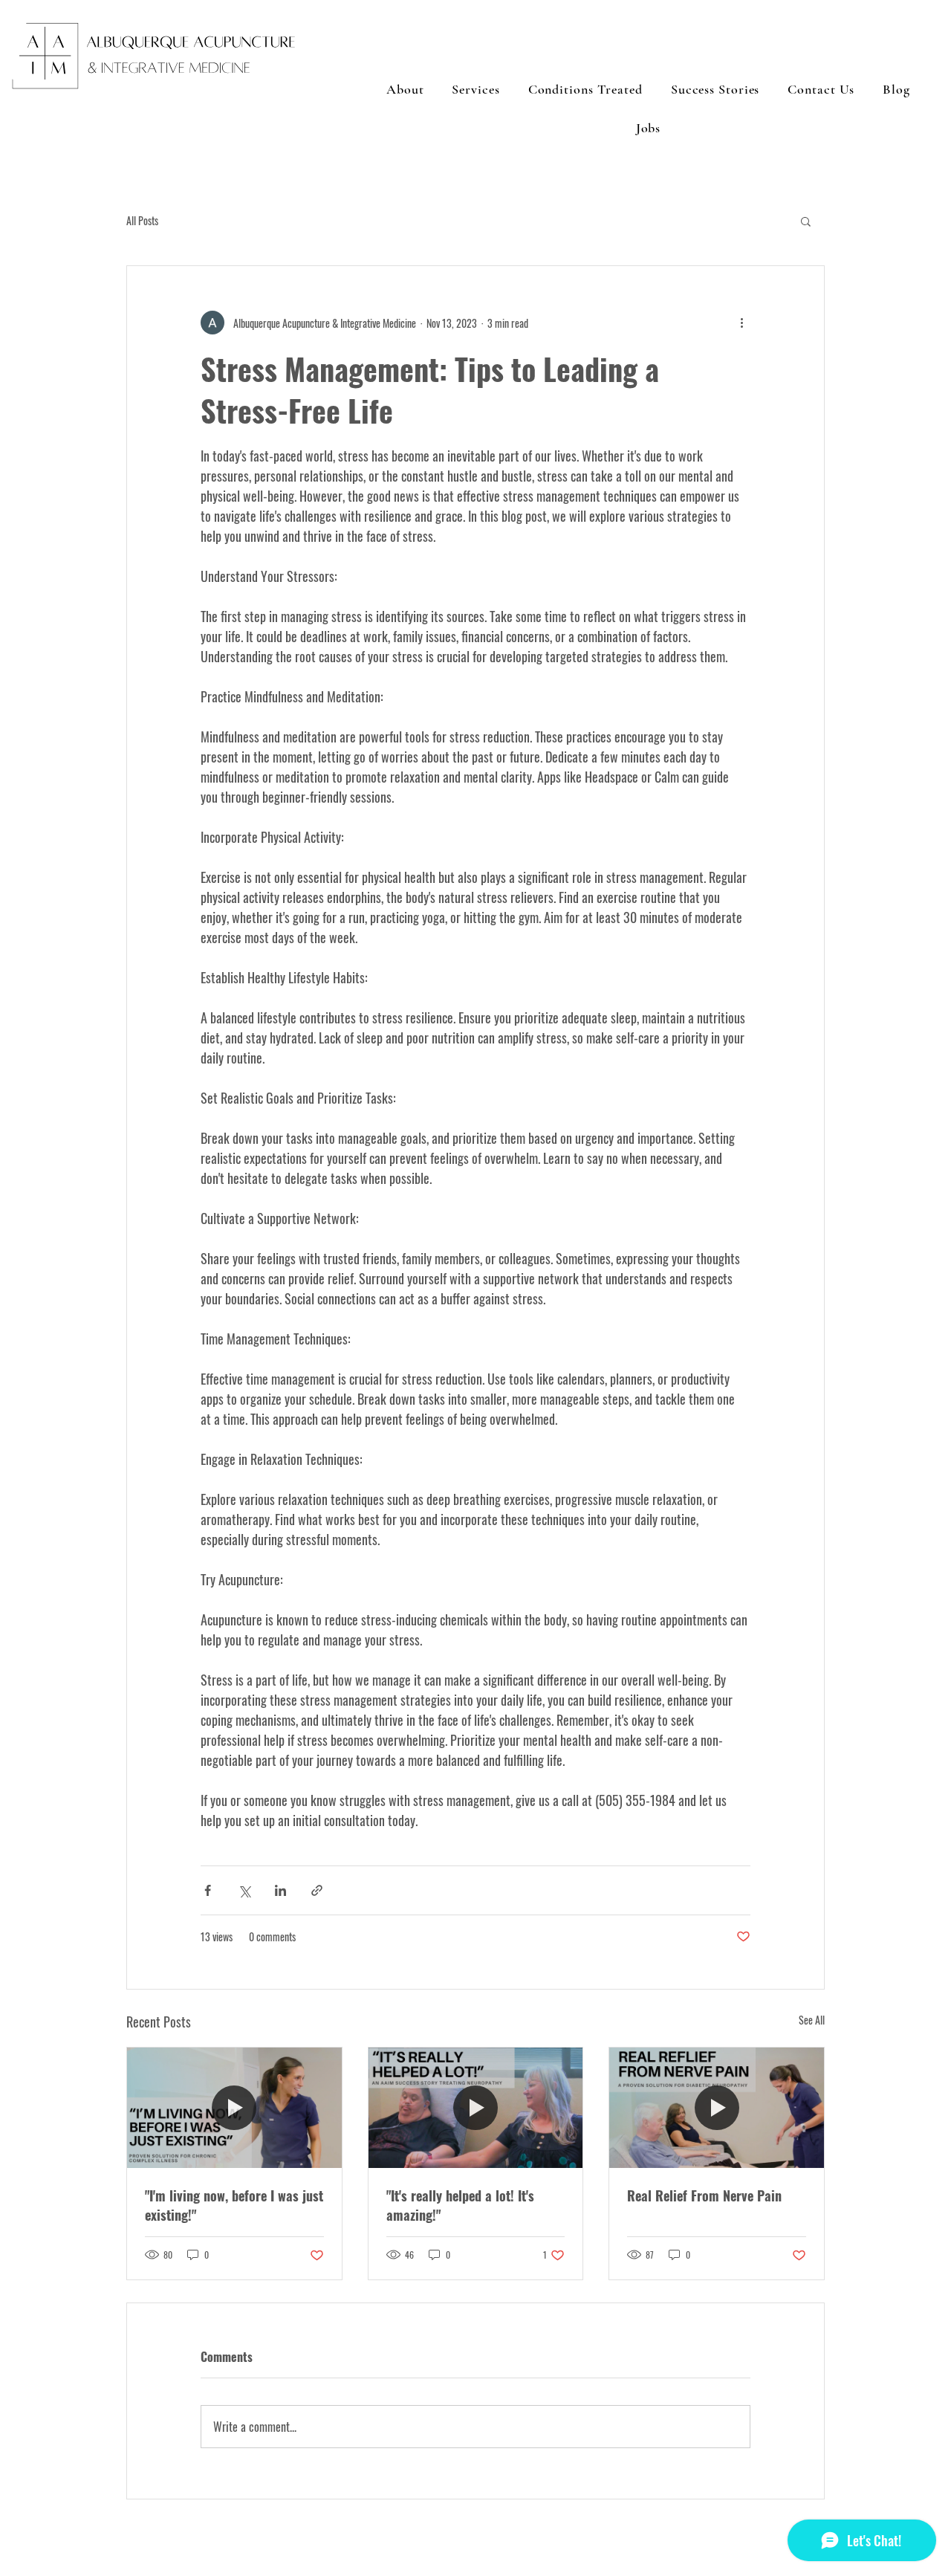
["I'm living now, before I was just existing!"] (234, 2108)
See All (812, 2020)
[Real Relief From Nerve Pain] (717, 2108)
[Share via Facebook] (208, 1890)
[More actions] (741, 323)
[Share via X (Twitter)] (244, 1890)
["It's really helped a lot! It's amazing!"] (476, 2108)
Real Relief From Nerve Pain (704, 2195)
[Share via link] (317, 1890)
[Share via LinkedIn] (280, 1890)
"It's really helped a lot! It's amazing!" (460, 2205)
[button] (806, 221)
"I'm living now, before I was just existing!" (234, 2205)
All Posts (142, 221)
